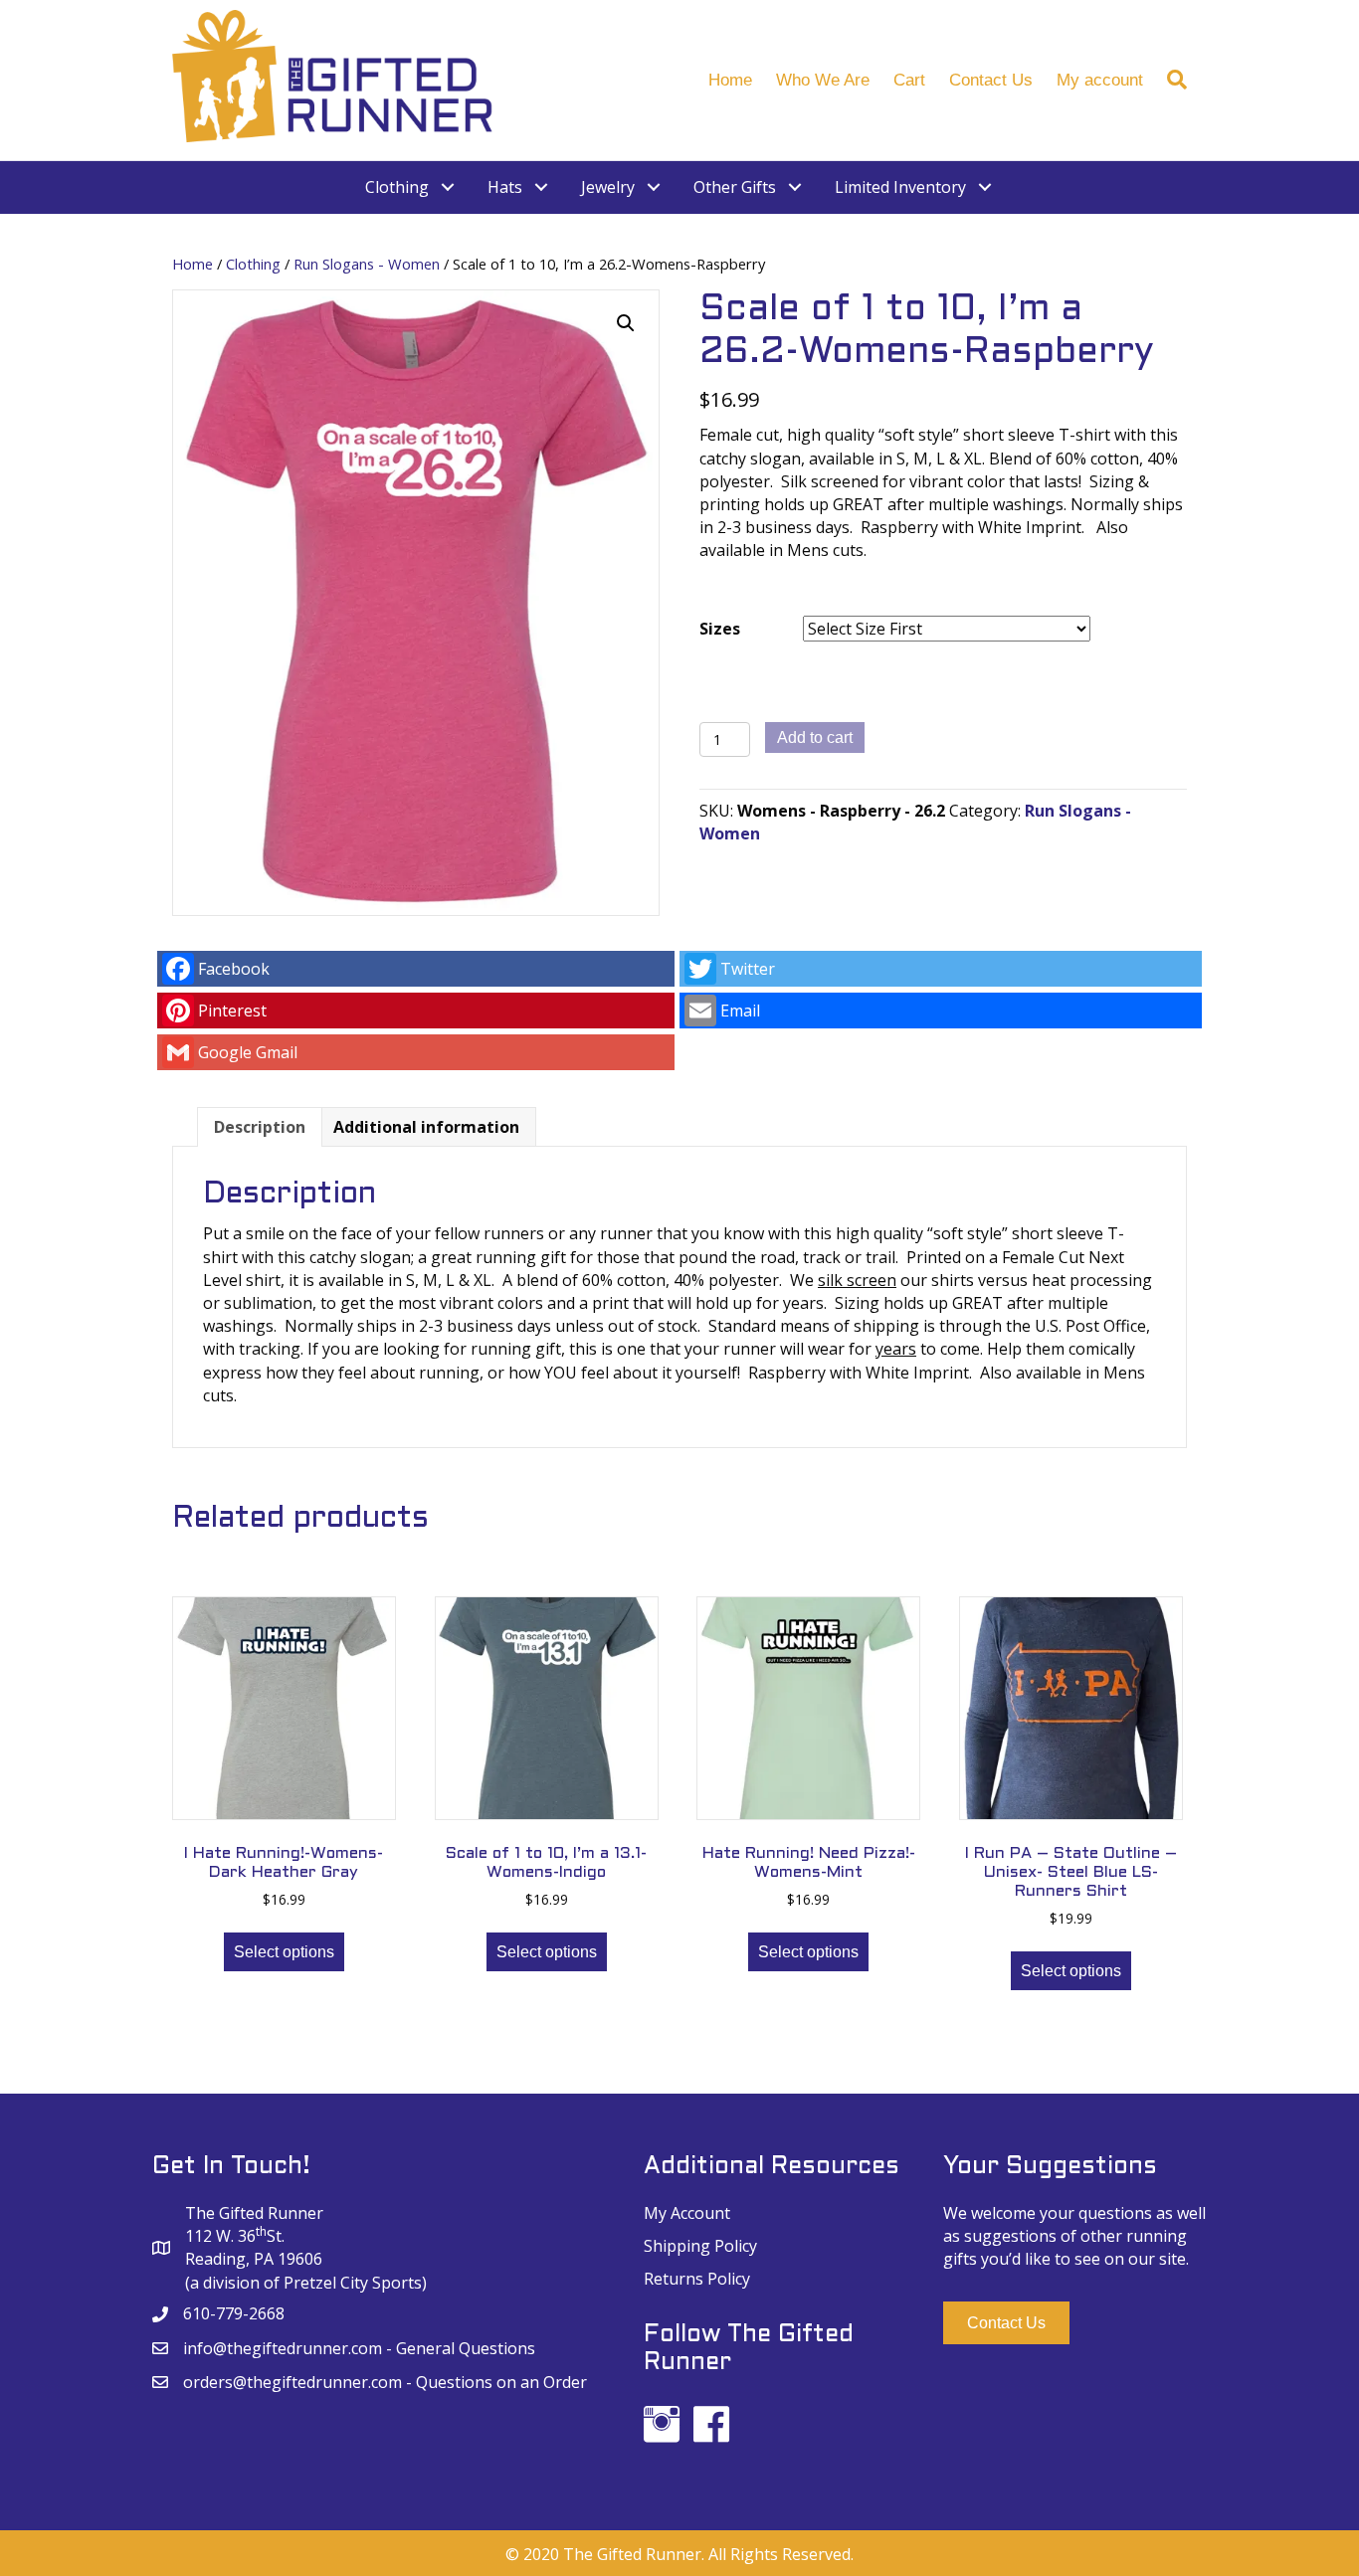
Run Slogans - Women (367, 264)
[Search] (1171, 80)
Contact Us (991, 80)
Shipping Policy (700, 2246)
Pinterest (232, 1011)
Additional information (426, 1127)
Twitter (748, 969)
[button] (1006, 2323)
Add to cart (815, 737)
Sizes (720, 629)
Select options (284, 1952)
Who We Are (823, 80)
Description (260, 1127)
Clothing (253, 264)
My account (1100, 80)
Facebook (234, 969)
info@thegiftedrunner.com (283, 2348)
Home (730, 80)
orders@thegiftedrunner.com (292, 2382)
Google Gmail (248, 1052)
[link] (411, 187)
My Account (687, 2213)
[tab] (260, 1127)
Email (740, 1011)
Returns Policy (697, 2279)
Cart (909, 80)
